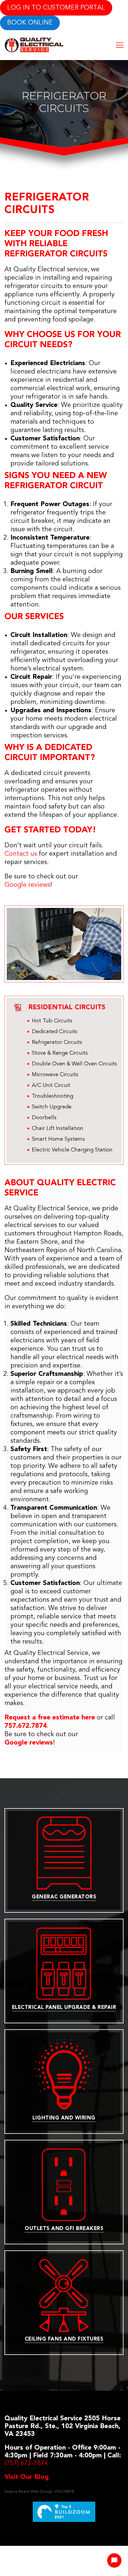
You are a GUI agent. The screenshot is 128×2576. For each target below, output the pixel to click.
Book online (30, 23)
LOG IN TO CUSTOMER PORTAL (56, 8)
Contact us (21, 854)
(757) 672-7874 (26, 2463)
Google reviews (27, 885)
